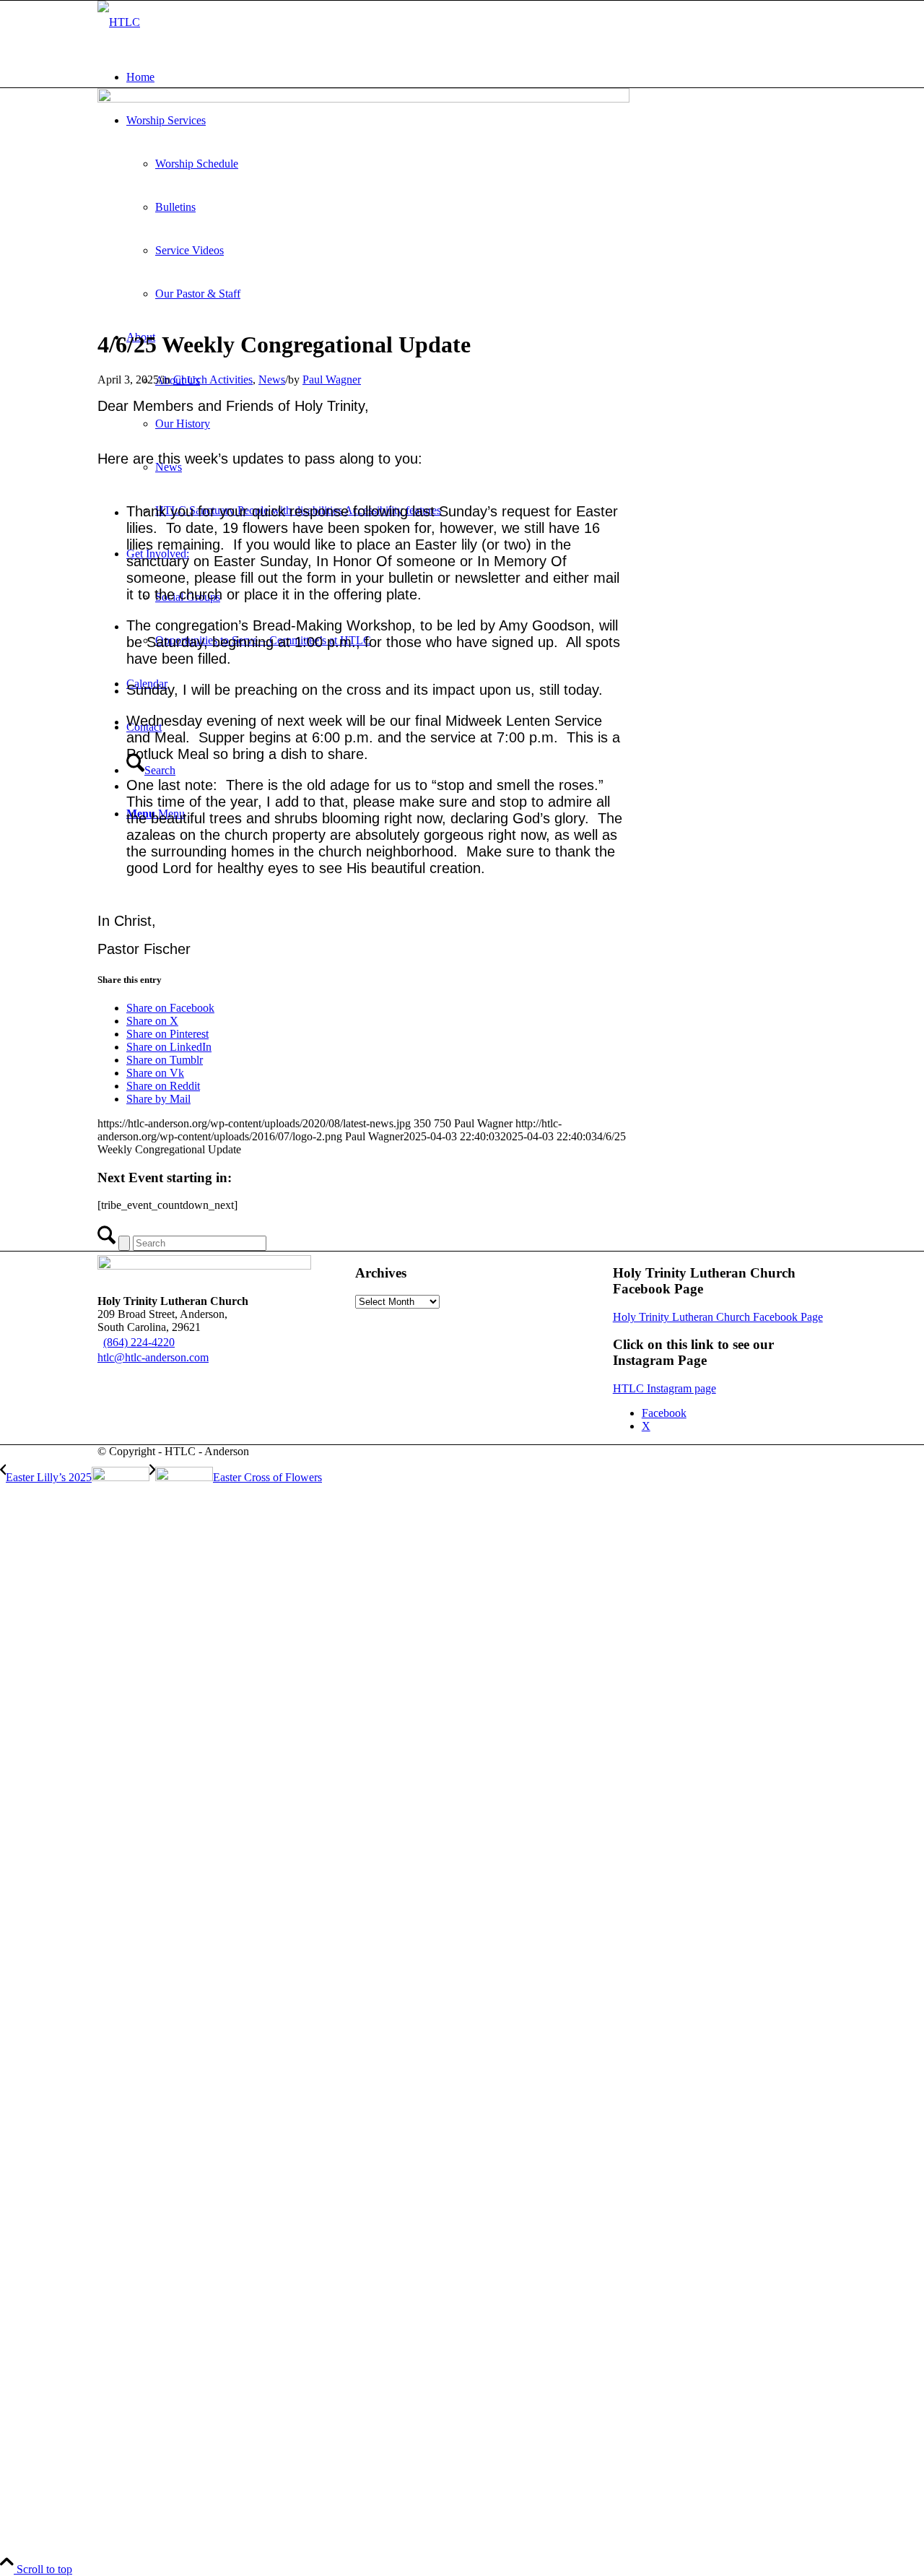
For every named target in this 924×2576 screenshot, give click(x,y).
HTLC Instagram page (664, 1388)
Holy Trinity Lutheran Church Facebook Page (718, 1317)
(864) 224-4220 (139, 1342)
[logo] (119, 22)
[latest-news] (363, 99)
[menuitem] (476, 77)
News (272, 380)
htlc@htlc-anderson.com (153, 1357)
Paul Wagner (332, 380)
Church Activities (213, 380)
